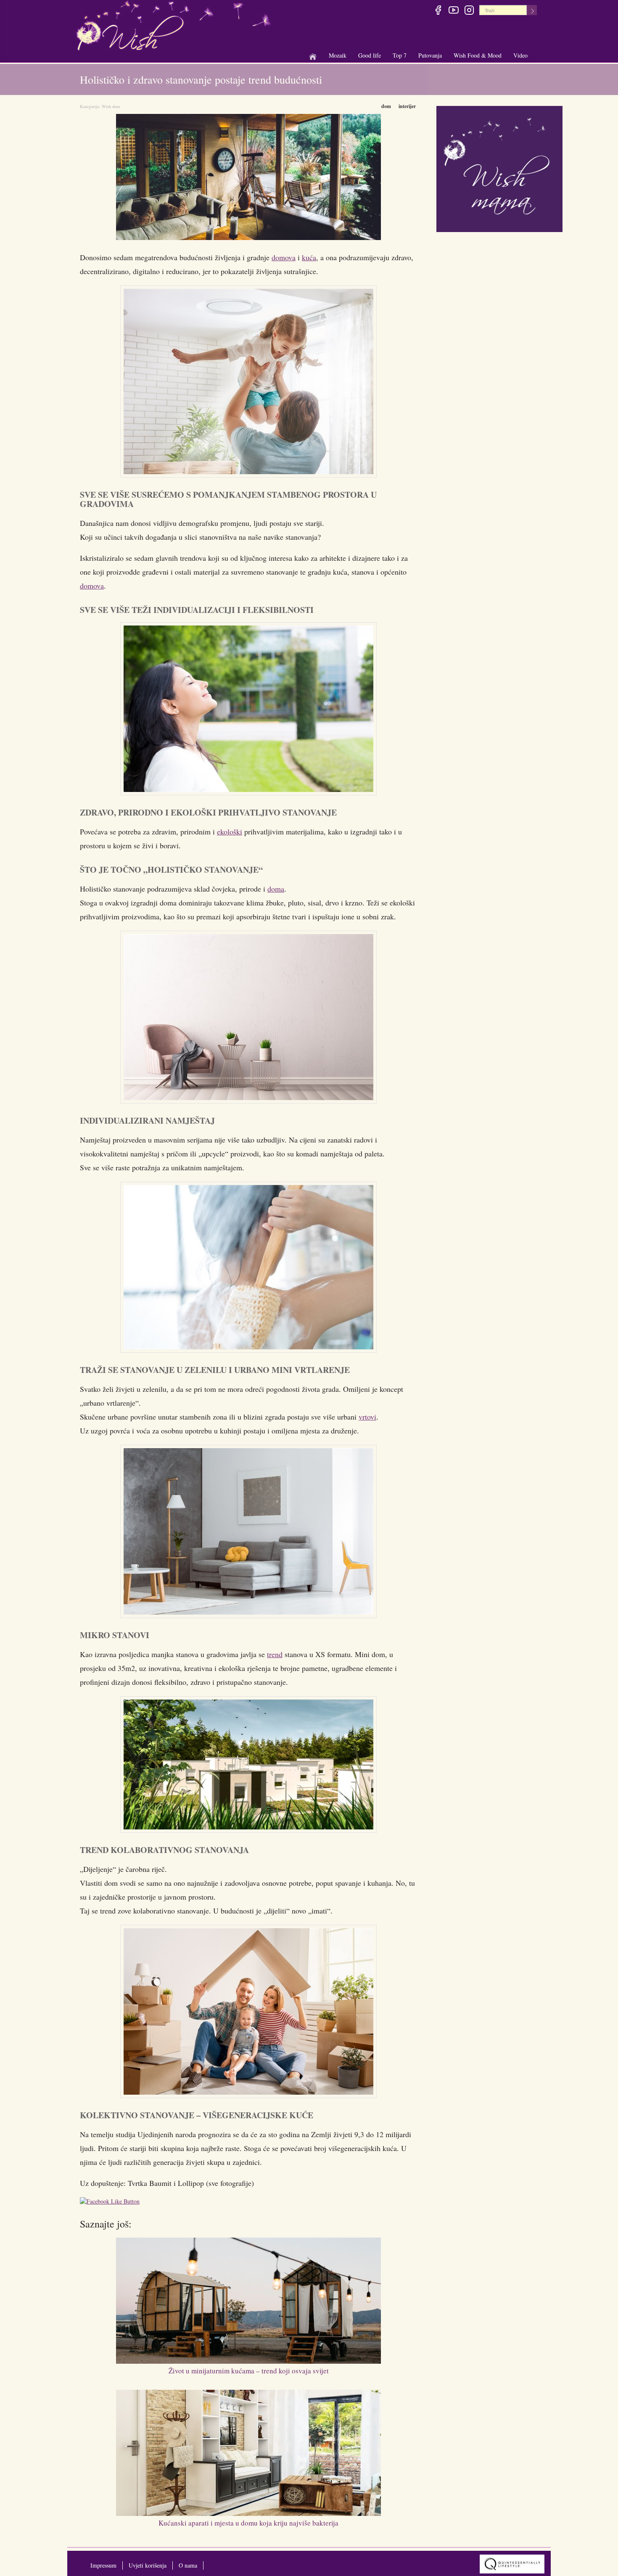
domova (284, 257)
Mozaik (338, 56)
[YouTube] (453, 11)
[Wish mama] (499, 168)
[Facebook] (438, 11)
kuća (309, 257)
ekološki (230, 831)
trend (275, 1654)
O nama (188, 2565)
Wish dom (111, 106)
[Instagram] (469, 11)
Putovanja (430, 56)
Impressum (103, 2565)
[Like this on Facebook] (112, 2203)
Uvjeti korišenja (148, 2565)
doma (276, 889)
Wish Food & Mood (478, 56)
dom (386, 106)
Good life (370, 56)
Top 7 (400, 55)
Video (520, 55)
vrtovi (367, 1417)
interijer (407, 106)
